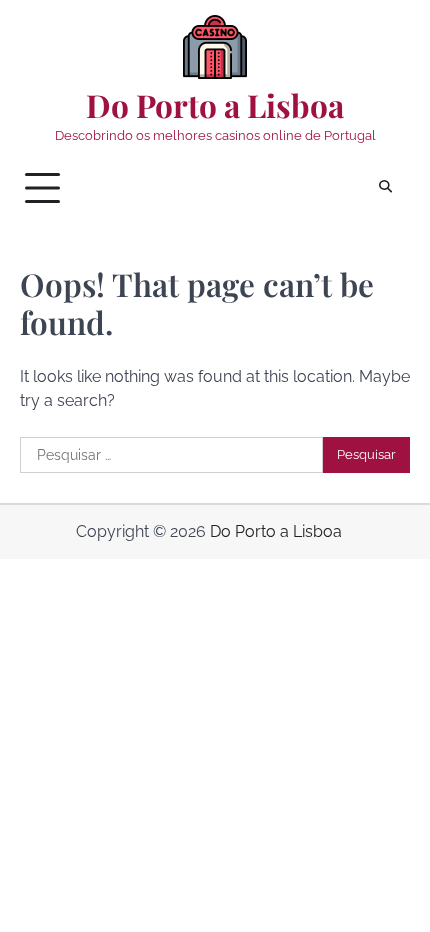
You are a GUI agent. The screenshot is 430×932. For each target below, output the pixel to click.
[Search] (385, 188)
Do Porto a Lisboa (215, 105)
